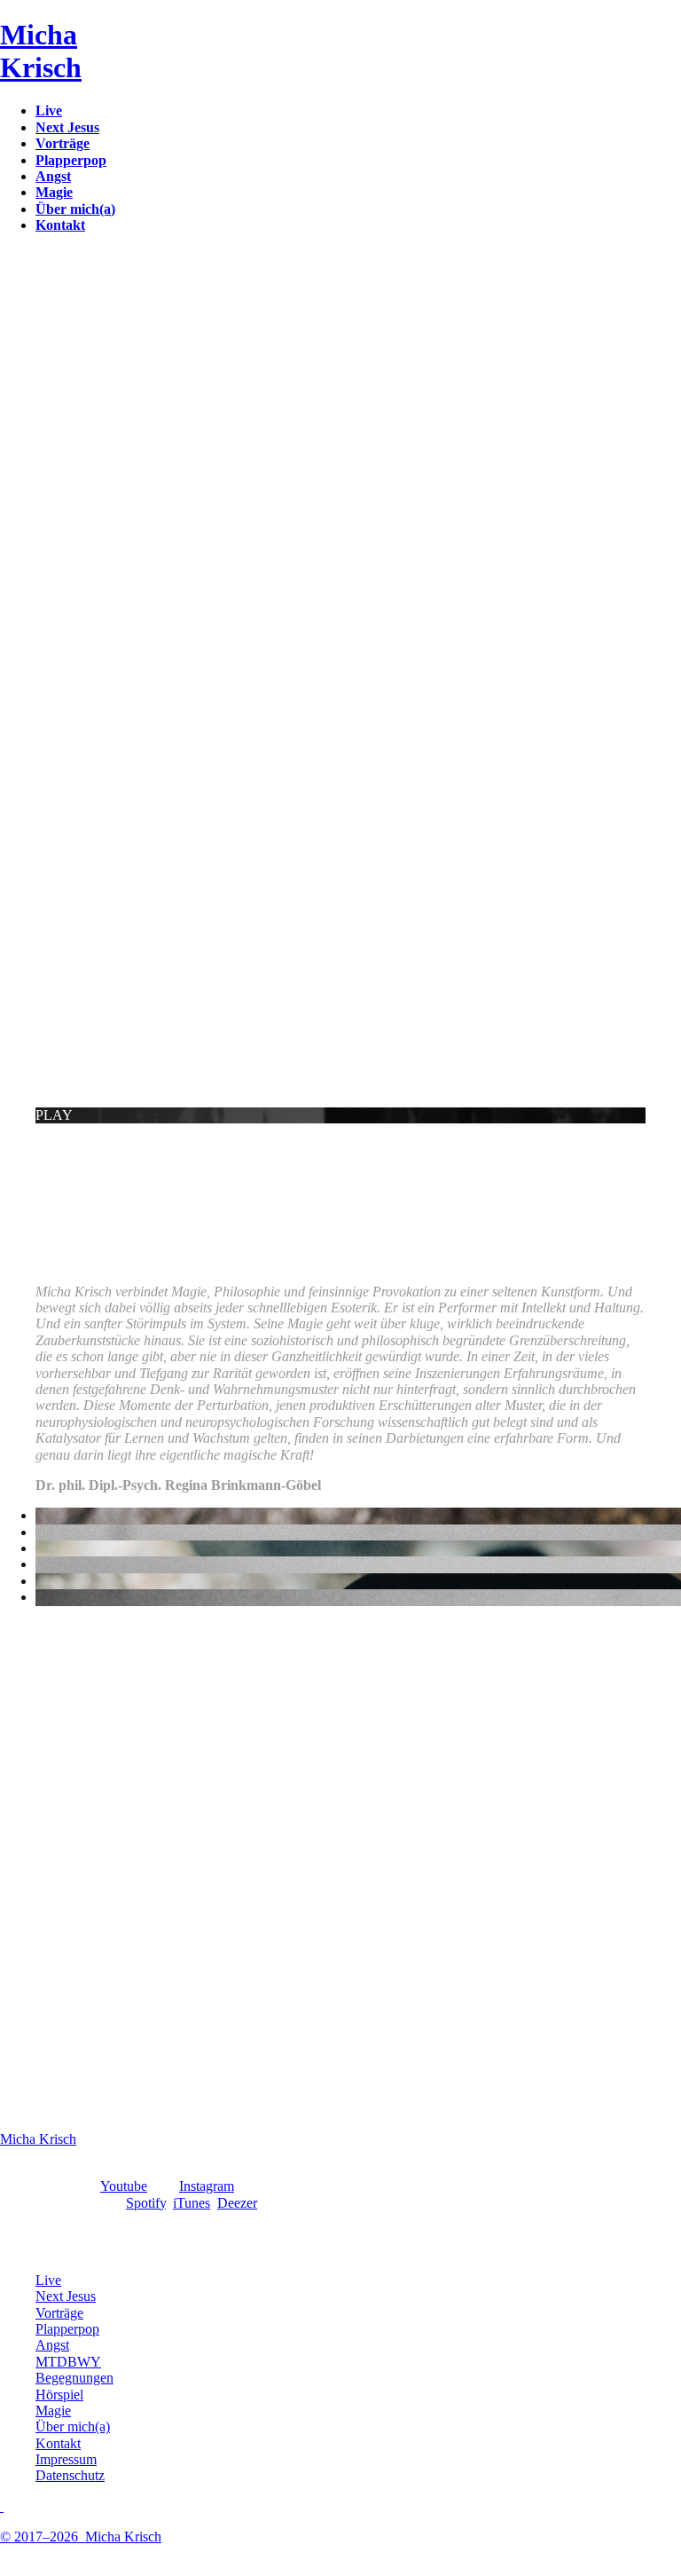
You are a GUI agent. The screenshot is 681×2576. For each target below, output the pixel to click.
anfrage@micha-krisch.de (73, 1349)
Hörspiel (59, 2395)
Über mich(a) (73, 2426)
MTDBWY (68, 2362)
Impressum (66, 2459)
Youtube (124, 2186)
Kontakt (58, 2443)
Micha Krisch (38, 2139)
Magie (53, 2411)
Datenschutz (70, 2475)
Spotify (146, 2203)
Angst (52, 2345)
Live (48, 2280)
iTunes (192, 2203)
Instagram (207, 2186)
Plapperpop (67, 2329)
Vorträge (59, 2313)
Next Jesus (66, 2296)
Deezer (237, 2203)
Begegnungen (74, 2378)
